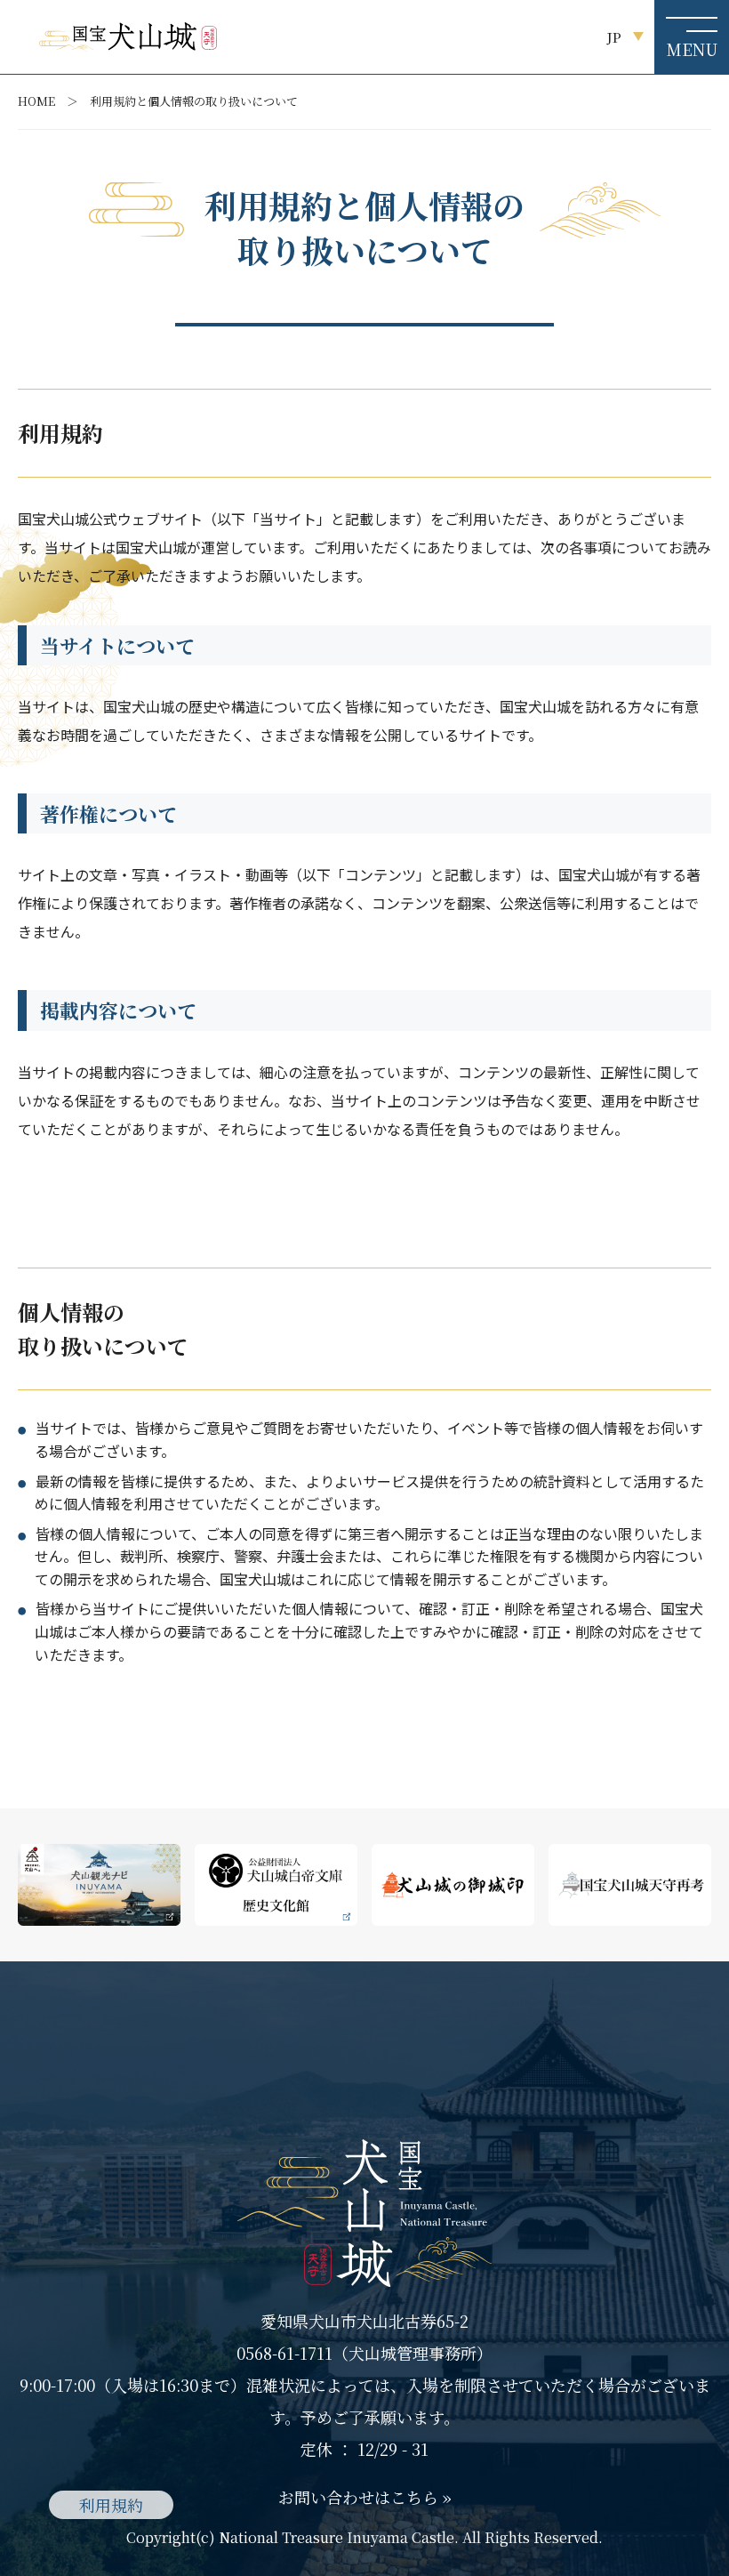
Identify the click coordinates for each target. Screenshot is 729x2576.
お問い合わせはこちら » (365, 2497)
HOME (36, 101)
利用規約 (111, 2505)
